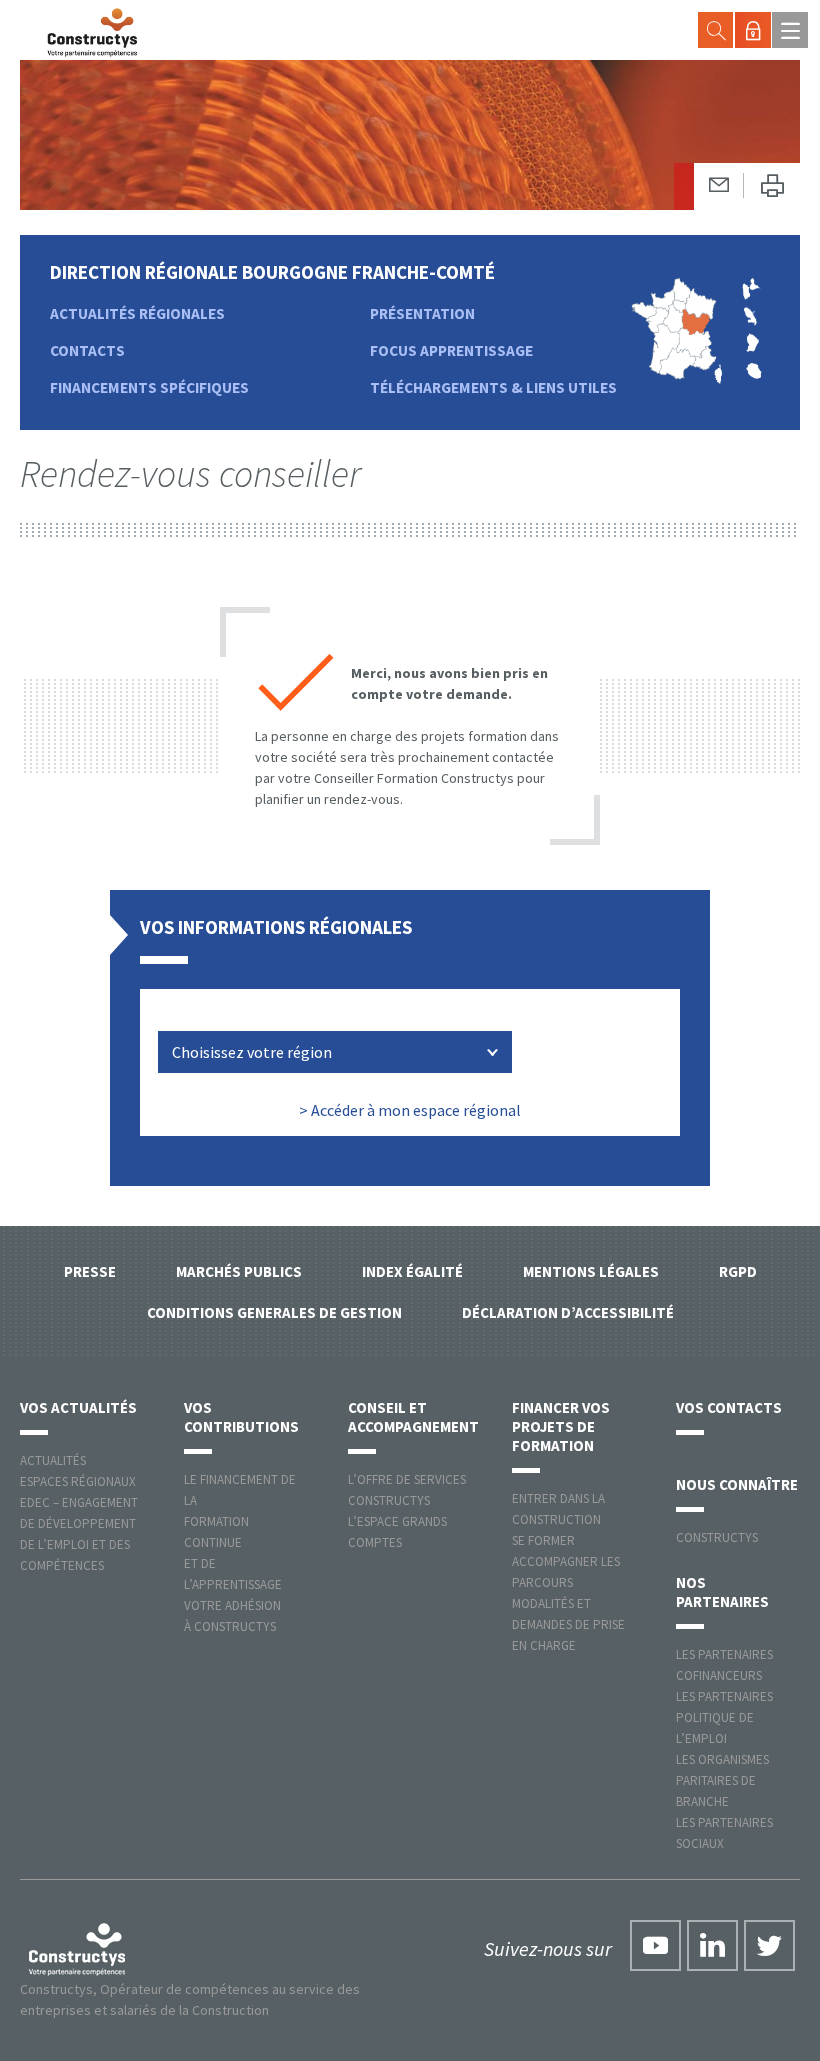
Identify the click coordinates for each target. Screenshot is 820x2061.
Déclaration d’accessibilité (568, 1312)
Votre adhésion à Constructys (232, 1616)
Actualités (53, 1460)
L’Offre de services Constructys (407, 1490)
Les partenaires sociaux (724, 1833)
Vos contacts (729, 1407)
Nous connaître (737, 1484)
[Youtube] (655, 1945)
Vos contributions (241, 1417)
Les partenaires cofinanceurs (724, 1665)
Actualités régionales (137, 313)
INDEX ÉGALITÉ (412, 1271)
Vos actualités (78, 1407)
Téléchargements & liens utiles (493, 387)
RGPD (738, 1271)
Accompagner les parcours (566, 1572)
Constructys (717, 1537)
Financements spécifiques (149, 387)
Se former (543, 1540)
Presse (90, 1271)
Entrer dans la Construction (558, 1509)
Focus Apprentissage (451, 350)
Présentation (422, 313)
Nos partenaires (722, 1592)
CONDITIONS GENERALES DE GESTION (274, 1312)
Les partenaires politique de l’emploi (724, 1717)
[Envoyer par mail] (719, 185)
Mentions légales (591, 1271)
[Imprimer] (772, 186)
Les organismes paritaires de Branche (722, 1780)
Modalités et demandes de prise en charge (568, 1624)
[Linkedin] (712, 1945)
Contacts (87, 350)
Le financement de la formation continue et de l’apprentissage (240, 1532)
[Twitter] (769, 1945)
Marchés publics (239, 1271)
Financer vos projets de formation (561, 1426)
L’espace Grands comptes (397, 1532)
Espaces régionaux (78, 1481)
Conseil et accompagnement (413, 1417)
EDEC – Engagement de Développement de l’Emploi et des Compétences (79, 1534)
